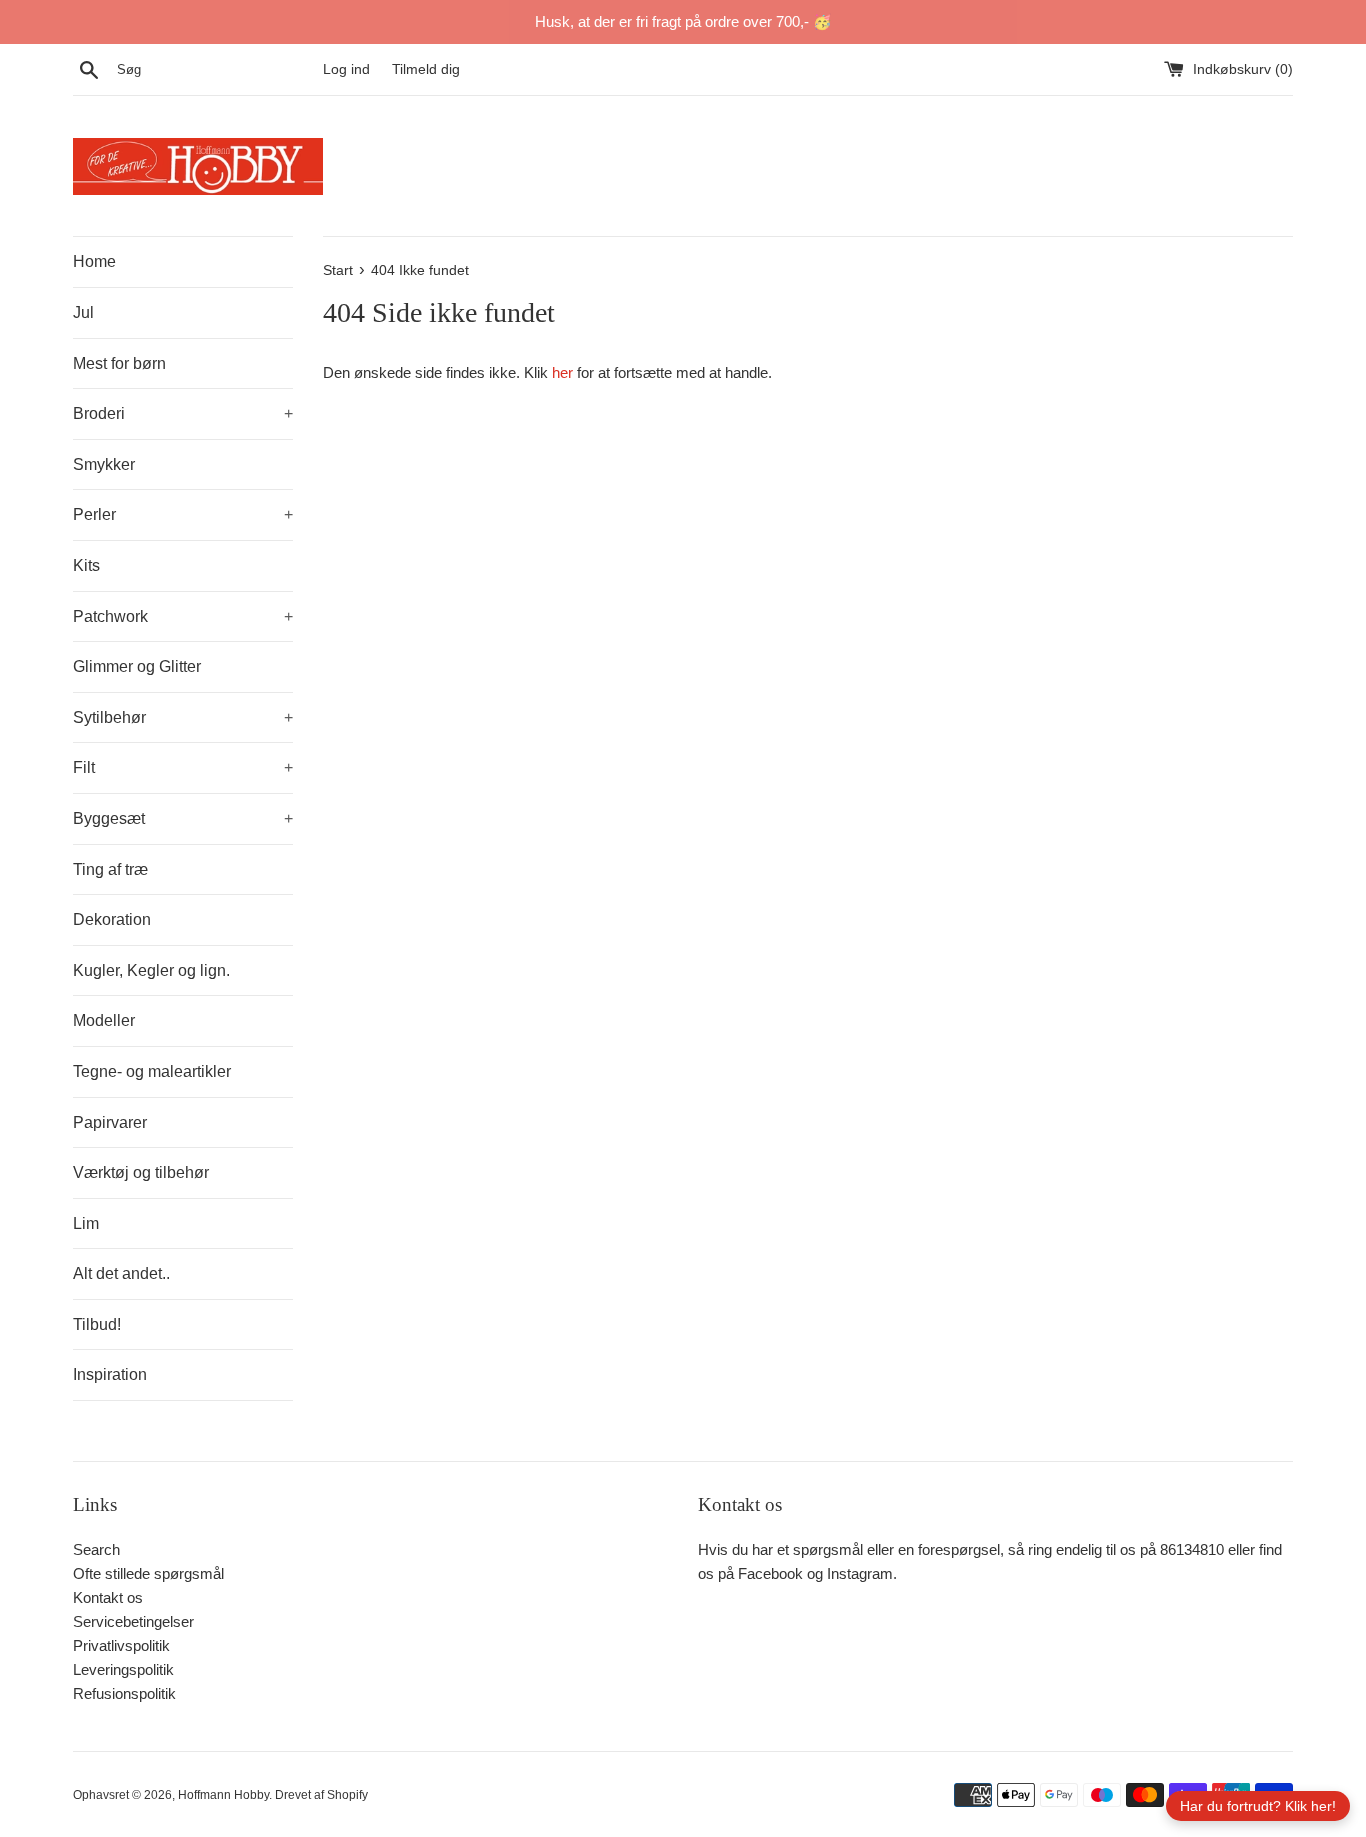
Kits (86, 565)
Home (94, 261)
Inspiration (110, 1374)
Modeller (104, 1020)
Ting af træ (110, 869)
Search (96, 1549)
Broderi (183, 413)
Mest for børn (119, 363)
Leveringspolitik (123, 1669)
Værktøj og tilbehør (141, 1172)
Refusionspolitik (124, 1693)
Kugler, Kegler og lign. (151, 970)
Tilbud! (97, 1324)
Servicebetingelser (133, 1621)
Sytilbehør (183, 717)
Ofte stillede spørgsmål (148, 1573)
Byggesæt (183, 818)
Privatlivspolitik (121, 1645)
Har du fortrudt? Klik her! (1258, 1806)
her (562, 372)
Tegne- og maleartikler (152, 1071)
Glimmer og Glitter (137, 666)
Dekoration (112, 919)
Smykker (104, 464)
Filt (183, 767)
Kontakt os (108, 1597)
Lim (86, 1223)
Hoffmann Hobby (223, 1795)
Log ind (346, 69)
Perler (183, 514)
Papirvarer (110, 1122)
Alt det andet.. (121, 1273)
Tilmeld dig (426, 69)
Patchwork (183, 616)
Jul (83, 312)
